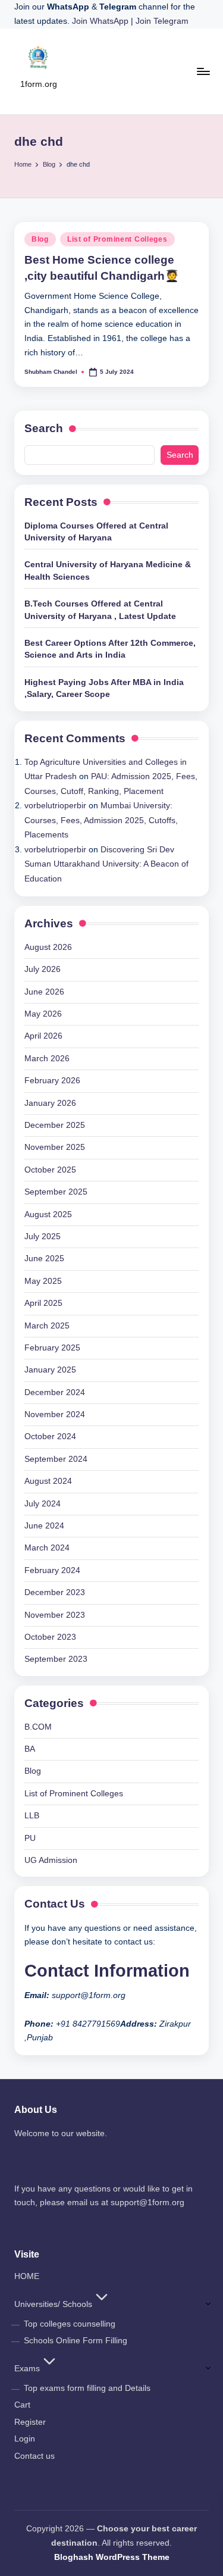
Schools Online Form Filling (76, 2341)
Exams (27, 2369)
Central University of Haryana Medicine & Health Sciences (108, 570)
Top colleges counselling (70, 2324)
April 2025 (43, 1303)
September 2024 (56, 1459)
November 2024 (55, 1414)
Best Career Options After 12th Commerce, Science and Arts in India (110, 649)
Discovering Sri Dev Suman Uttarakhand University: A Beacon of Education (106, 864)
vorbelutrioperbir (55, 806)
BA (30, 1749)
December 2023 (55, 1592)
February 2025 (52, 1348)
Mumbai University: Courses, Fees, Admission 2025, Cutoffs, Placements (101, 820)
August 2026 (48, 947)
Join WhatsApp (101, 21)
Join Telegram (162, 21)
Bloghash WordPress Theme (112, 2557)
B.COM (38, 1727)
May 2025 (43, 1281)
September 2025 (56, 1192)
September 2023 (56, 1659)
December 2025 (55, 1125)
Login (25, 2439)
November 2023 (55, 1615)
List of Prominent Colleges (117, 239)
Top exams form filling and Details (87, 2388)
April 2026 (43, 1036)
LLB (32, 1816)
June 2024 (44, 1526)
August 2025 (48, 1214)
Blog (40, 239)
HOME (27, 2276)
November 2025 (55, 1147)
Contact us (34, 2456)
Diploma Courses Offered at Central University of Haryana (96, 532)
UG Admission (51, 1860)
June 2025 (44, 1259)
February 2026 (52, 1081)
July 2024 (43, 1504)
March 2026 (47, 1059)
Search (44, 428)
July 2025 (43, 1237)
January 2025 (50, 1370)
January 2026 (50, 1103)
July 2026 (43, 969)
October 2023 (50, 1637)
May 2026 (43, 1014)
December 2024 (55, 1392)
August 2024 (48, 1481)
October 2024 (50, 1437)
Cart (22, 2405)
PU (30, 1838)
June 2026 (44, 992)
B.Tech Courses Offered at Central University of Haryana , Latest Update (100, 610)
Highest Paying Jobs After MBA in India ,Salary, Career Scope (104, 688)
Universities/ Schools (53, 2304)
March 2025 (47, 1326)
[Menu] (203, 71)
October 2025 (50, 1170)
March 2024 (47, 1548)
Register (30, 2422)
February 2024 (52, 1570)
